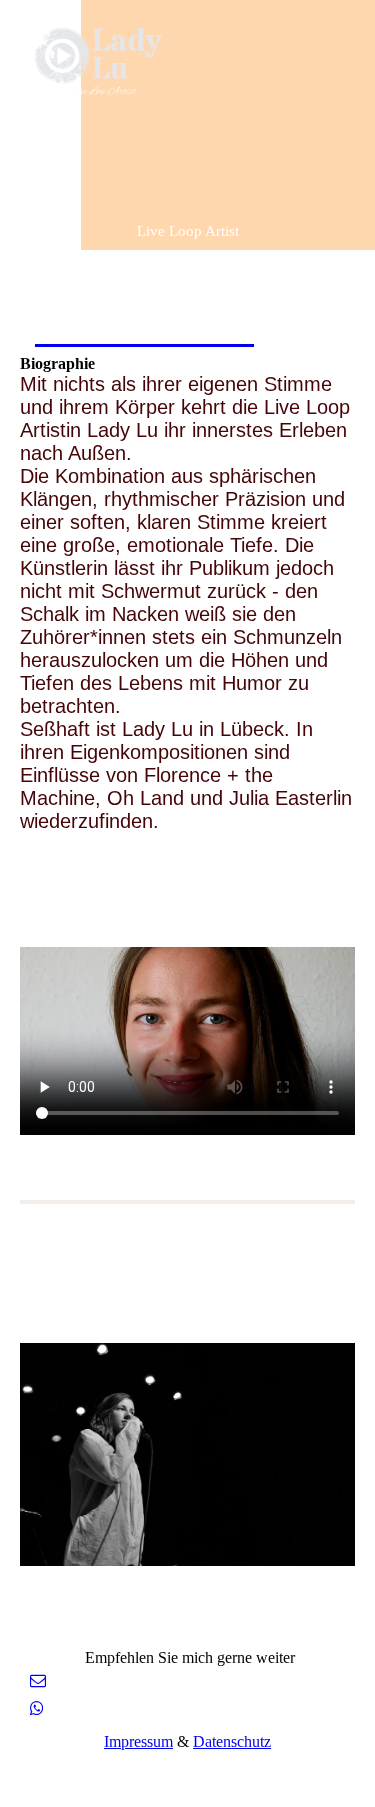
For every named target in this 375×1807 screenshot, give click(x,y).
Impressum (138, 1741)
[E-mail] (38, 1680)
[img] (102, 62)
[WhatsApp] (37, 1708)
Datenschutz (232, 1741)
